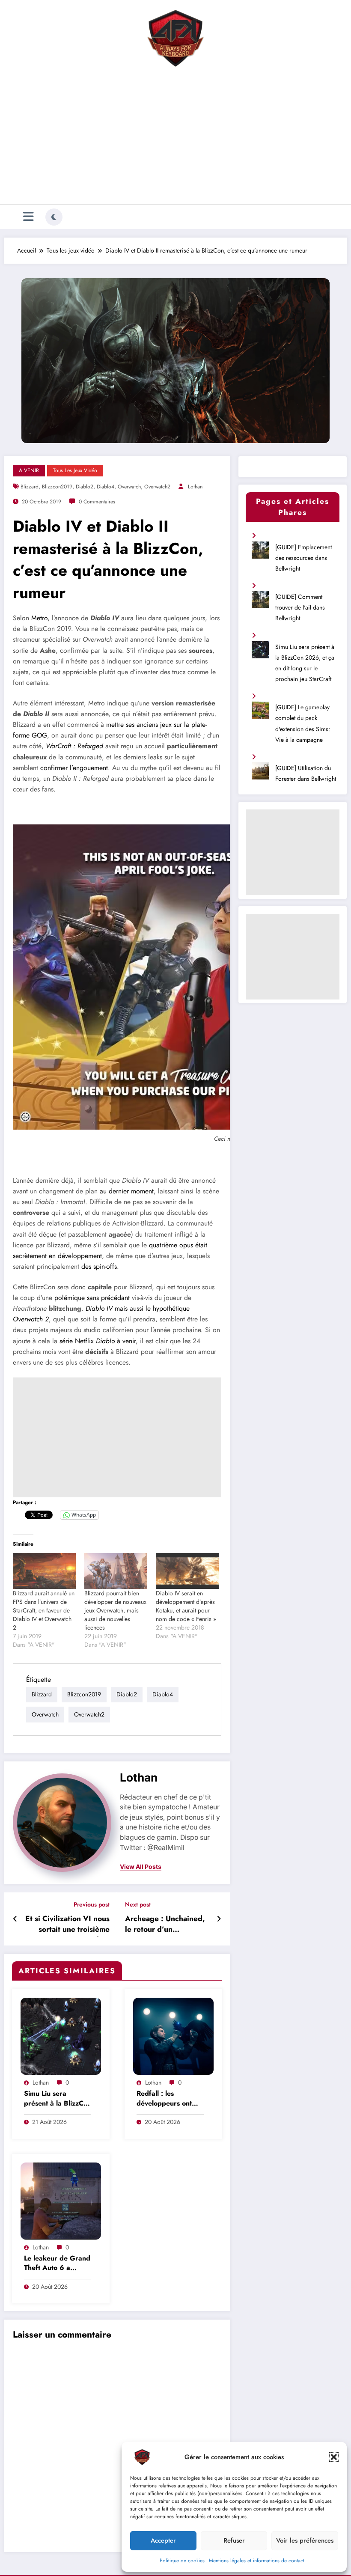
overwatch (129, 487)
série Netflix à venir (98, 1341)
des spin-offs (99, 1266)
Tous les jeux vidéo (75, 470)
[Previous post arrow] (15, 1919)
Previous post (92, 1905)
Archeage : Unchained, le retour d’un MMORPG (165, 1925)
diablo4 (106, 487)
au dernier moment (127, 1191)
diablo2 (85, 487)
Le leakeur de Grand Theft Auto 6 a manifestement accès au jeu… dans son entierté (57, 2264)
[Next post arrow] (219, 1919)
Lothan (195, 487)
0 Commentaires (97, 502)
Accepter (163, 2540)
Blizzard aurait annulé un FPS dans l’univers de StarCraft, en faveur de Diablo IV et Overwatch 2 (44, 1610)
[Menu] (28, 217)
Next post (138, 1905)
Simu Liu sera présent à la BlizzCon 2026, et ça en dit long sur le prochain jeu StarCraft (58, 2099)
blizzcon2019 (57, 487)
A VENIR (29, 470)
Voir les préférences (305, 2540)
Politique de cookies (182, 2561)
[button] (334, 2457)
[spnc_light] (54, 217)
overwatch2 (157, 487)
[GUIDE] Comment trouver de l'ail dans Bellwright (300, 607)
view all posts (141, 1867)
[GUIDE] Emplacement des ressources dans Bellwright (303, 558)
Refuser (234, 2540)
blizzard (30, 487)
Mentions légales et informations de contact (257, 2561)
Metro (39, 618)
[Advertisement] (175, 138)
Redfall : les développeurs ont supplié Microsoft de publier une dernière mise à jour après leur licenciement (170, 2099)
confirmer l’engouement (74, 768)
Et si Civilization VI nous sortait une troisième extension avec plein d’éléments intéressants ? (67, 1925)
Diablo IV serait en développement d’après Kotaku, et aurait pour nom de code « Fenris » (186, 1606)
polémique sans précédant (92, 1298)
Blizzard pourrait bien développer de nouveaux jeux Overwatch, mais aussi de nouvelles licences (115, 1610)
